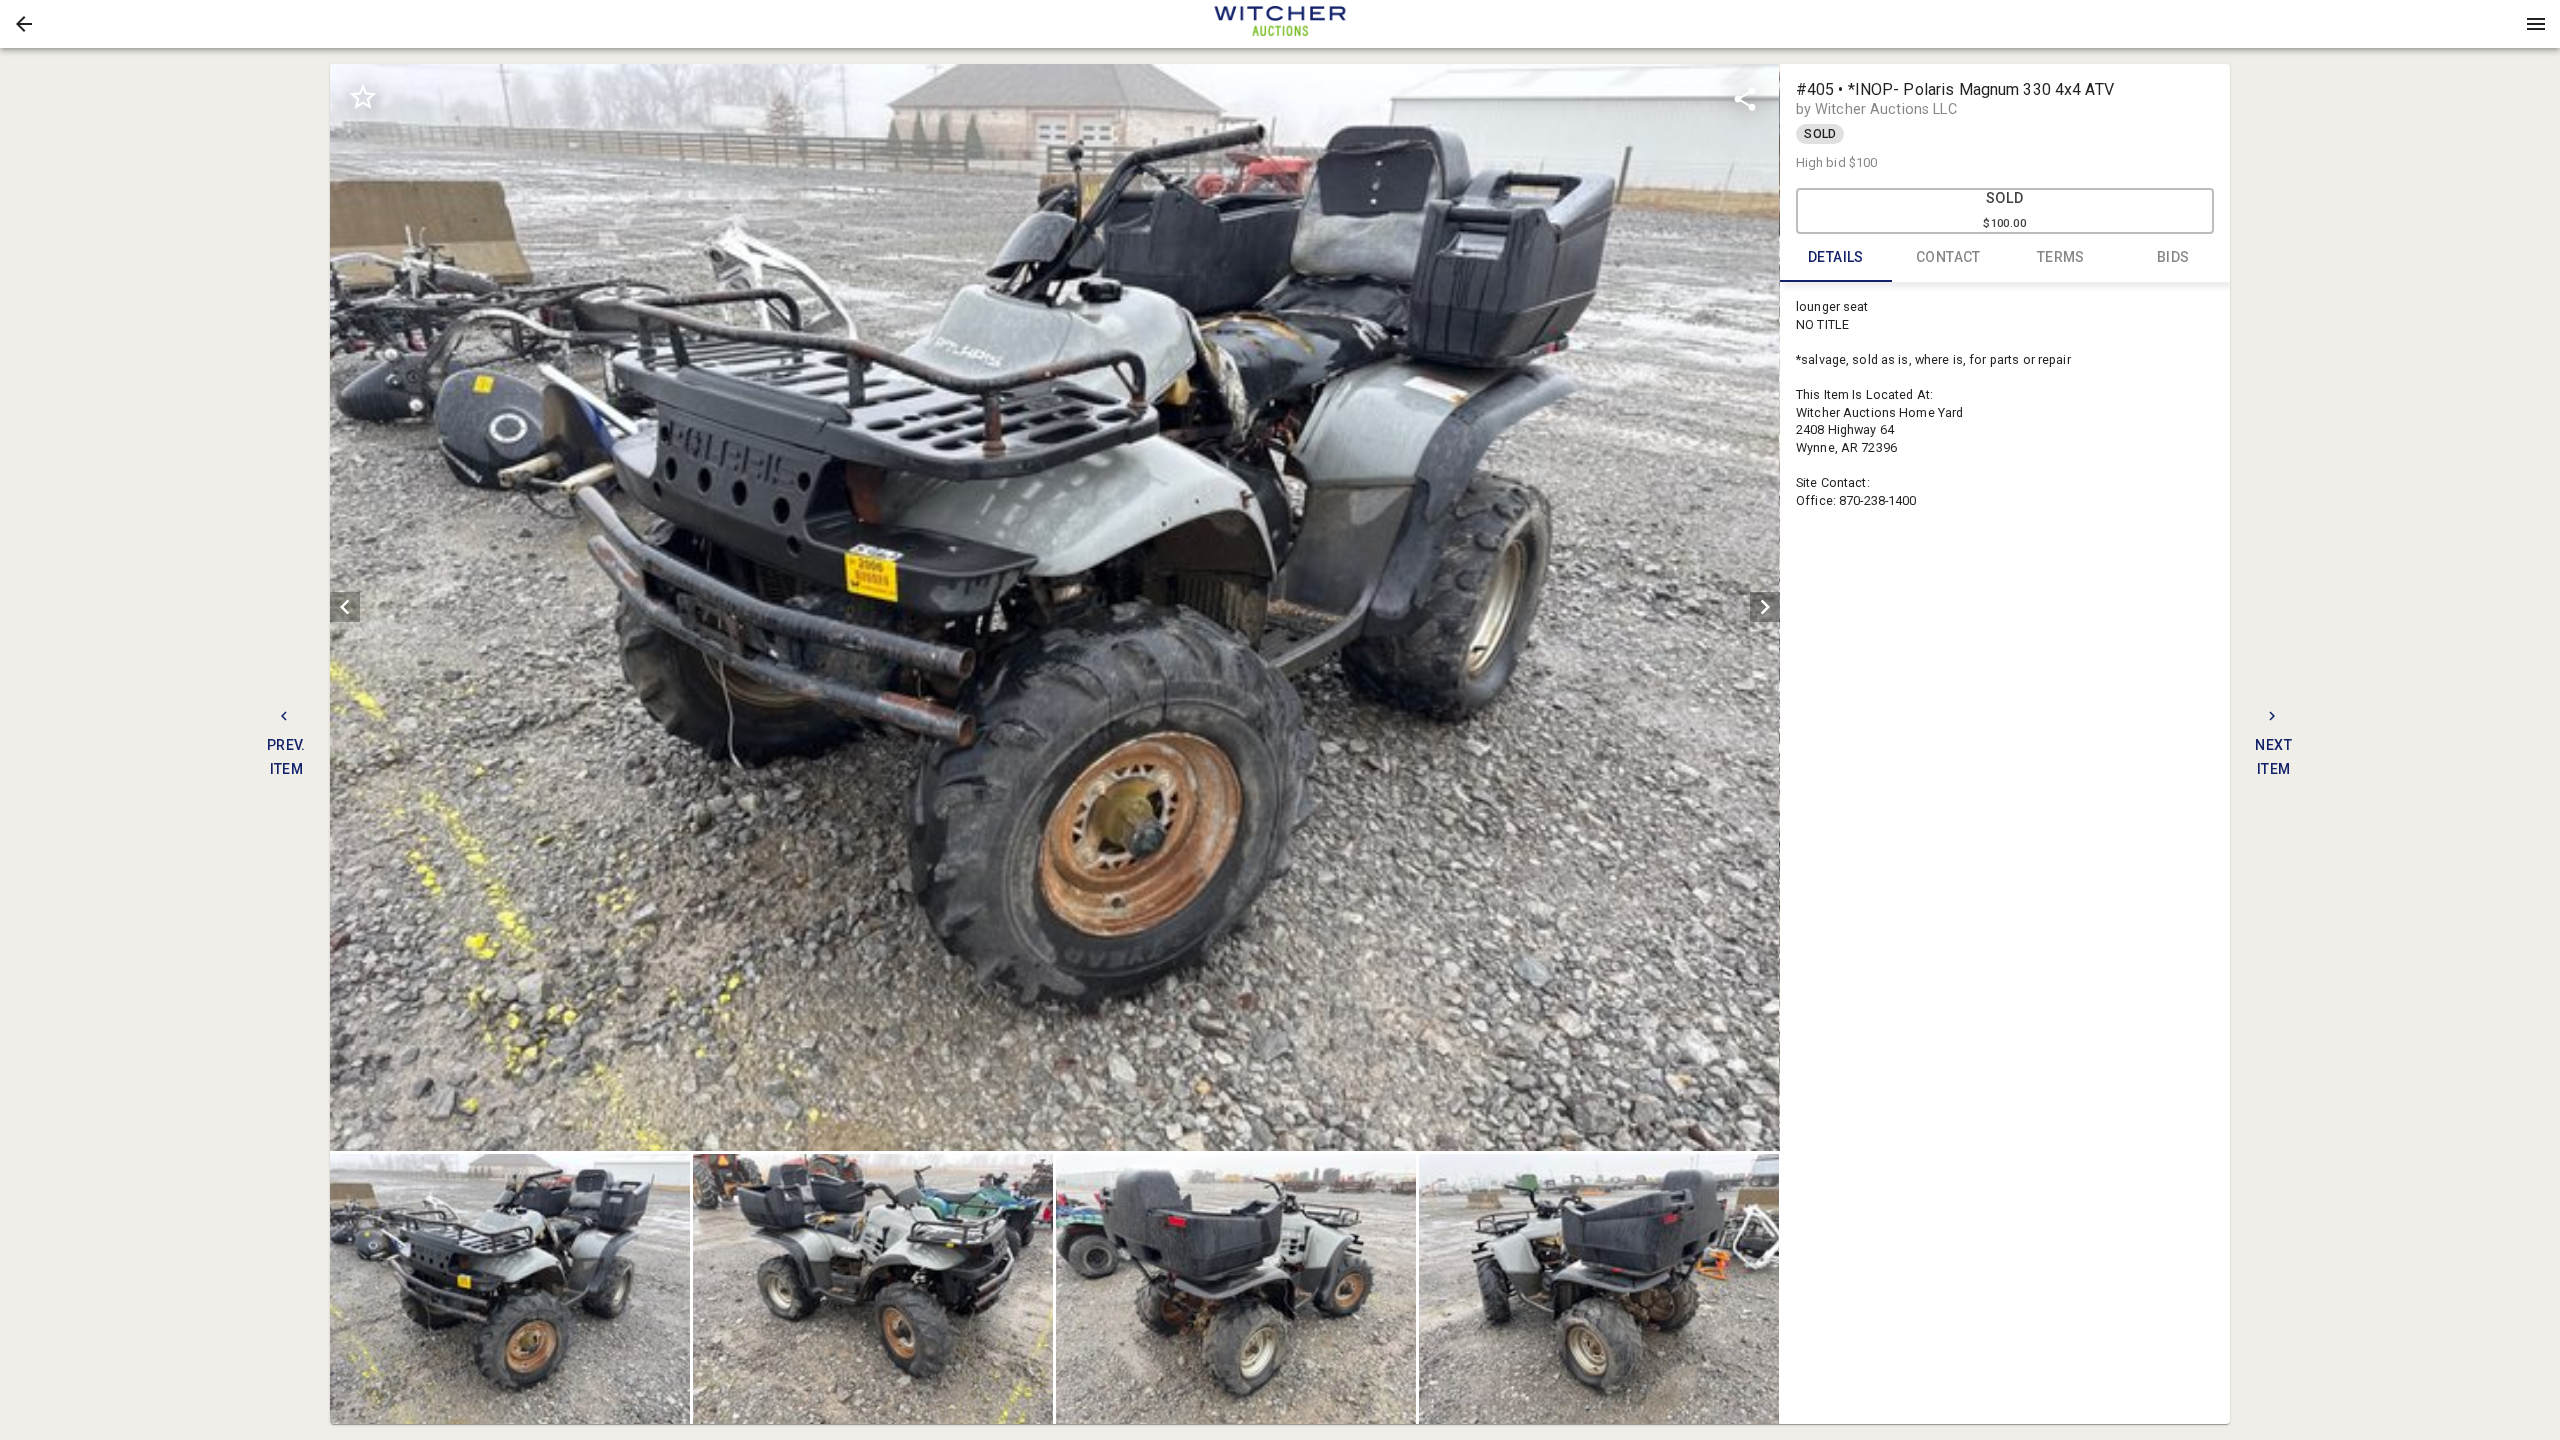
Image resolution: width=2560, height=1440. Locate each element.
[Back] (24, 24)
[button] (24, 24)
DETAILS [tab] (1836, 257)
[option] (1054, 607)
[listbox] (1054, 607)
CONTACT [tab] (1948, 257)
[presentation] (1280, 24)
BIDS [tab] (2173, 257)
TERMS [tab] (2061, 257)
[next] (1765, 607)
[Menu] (2536, 24)
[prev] (345, 607)
